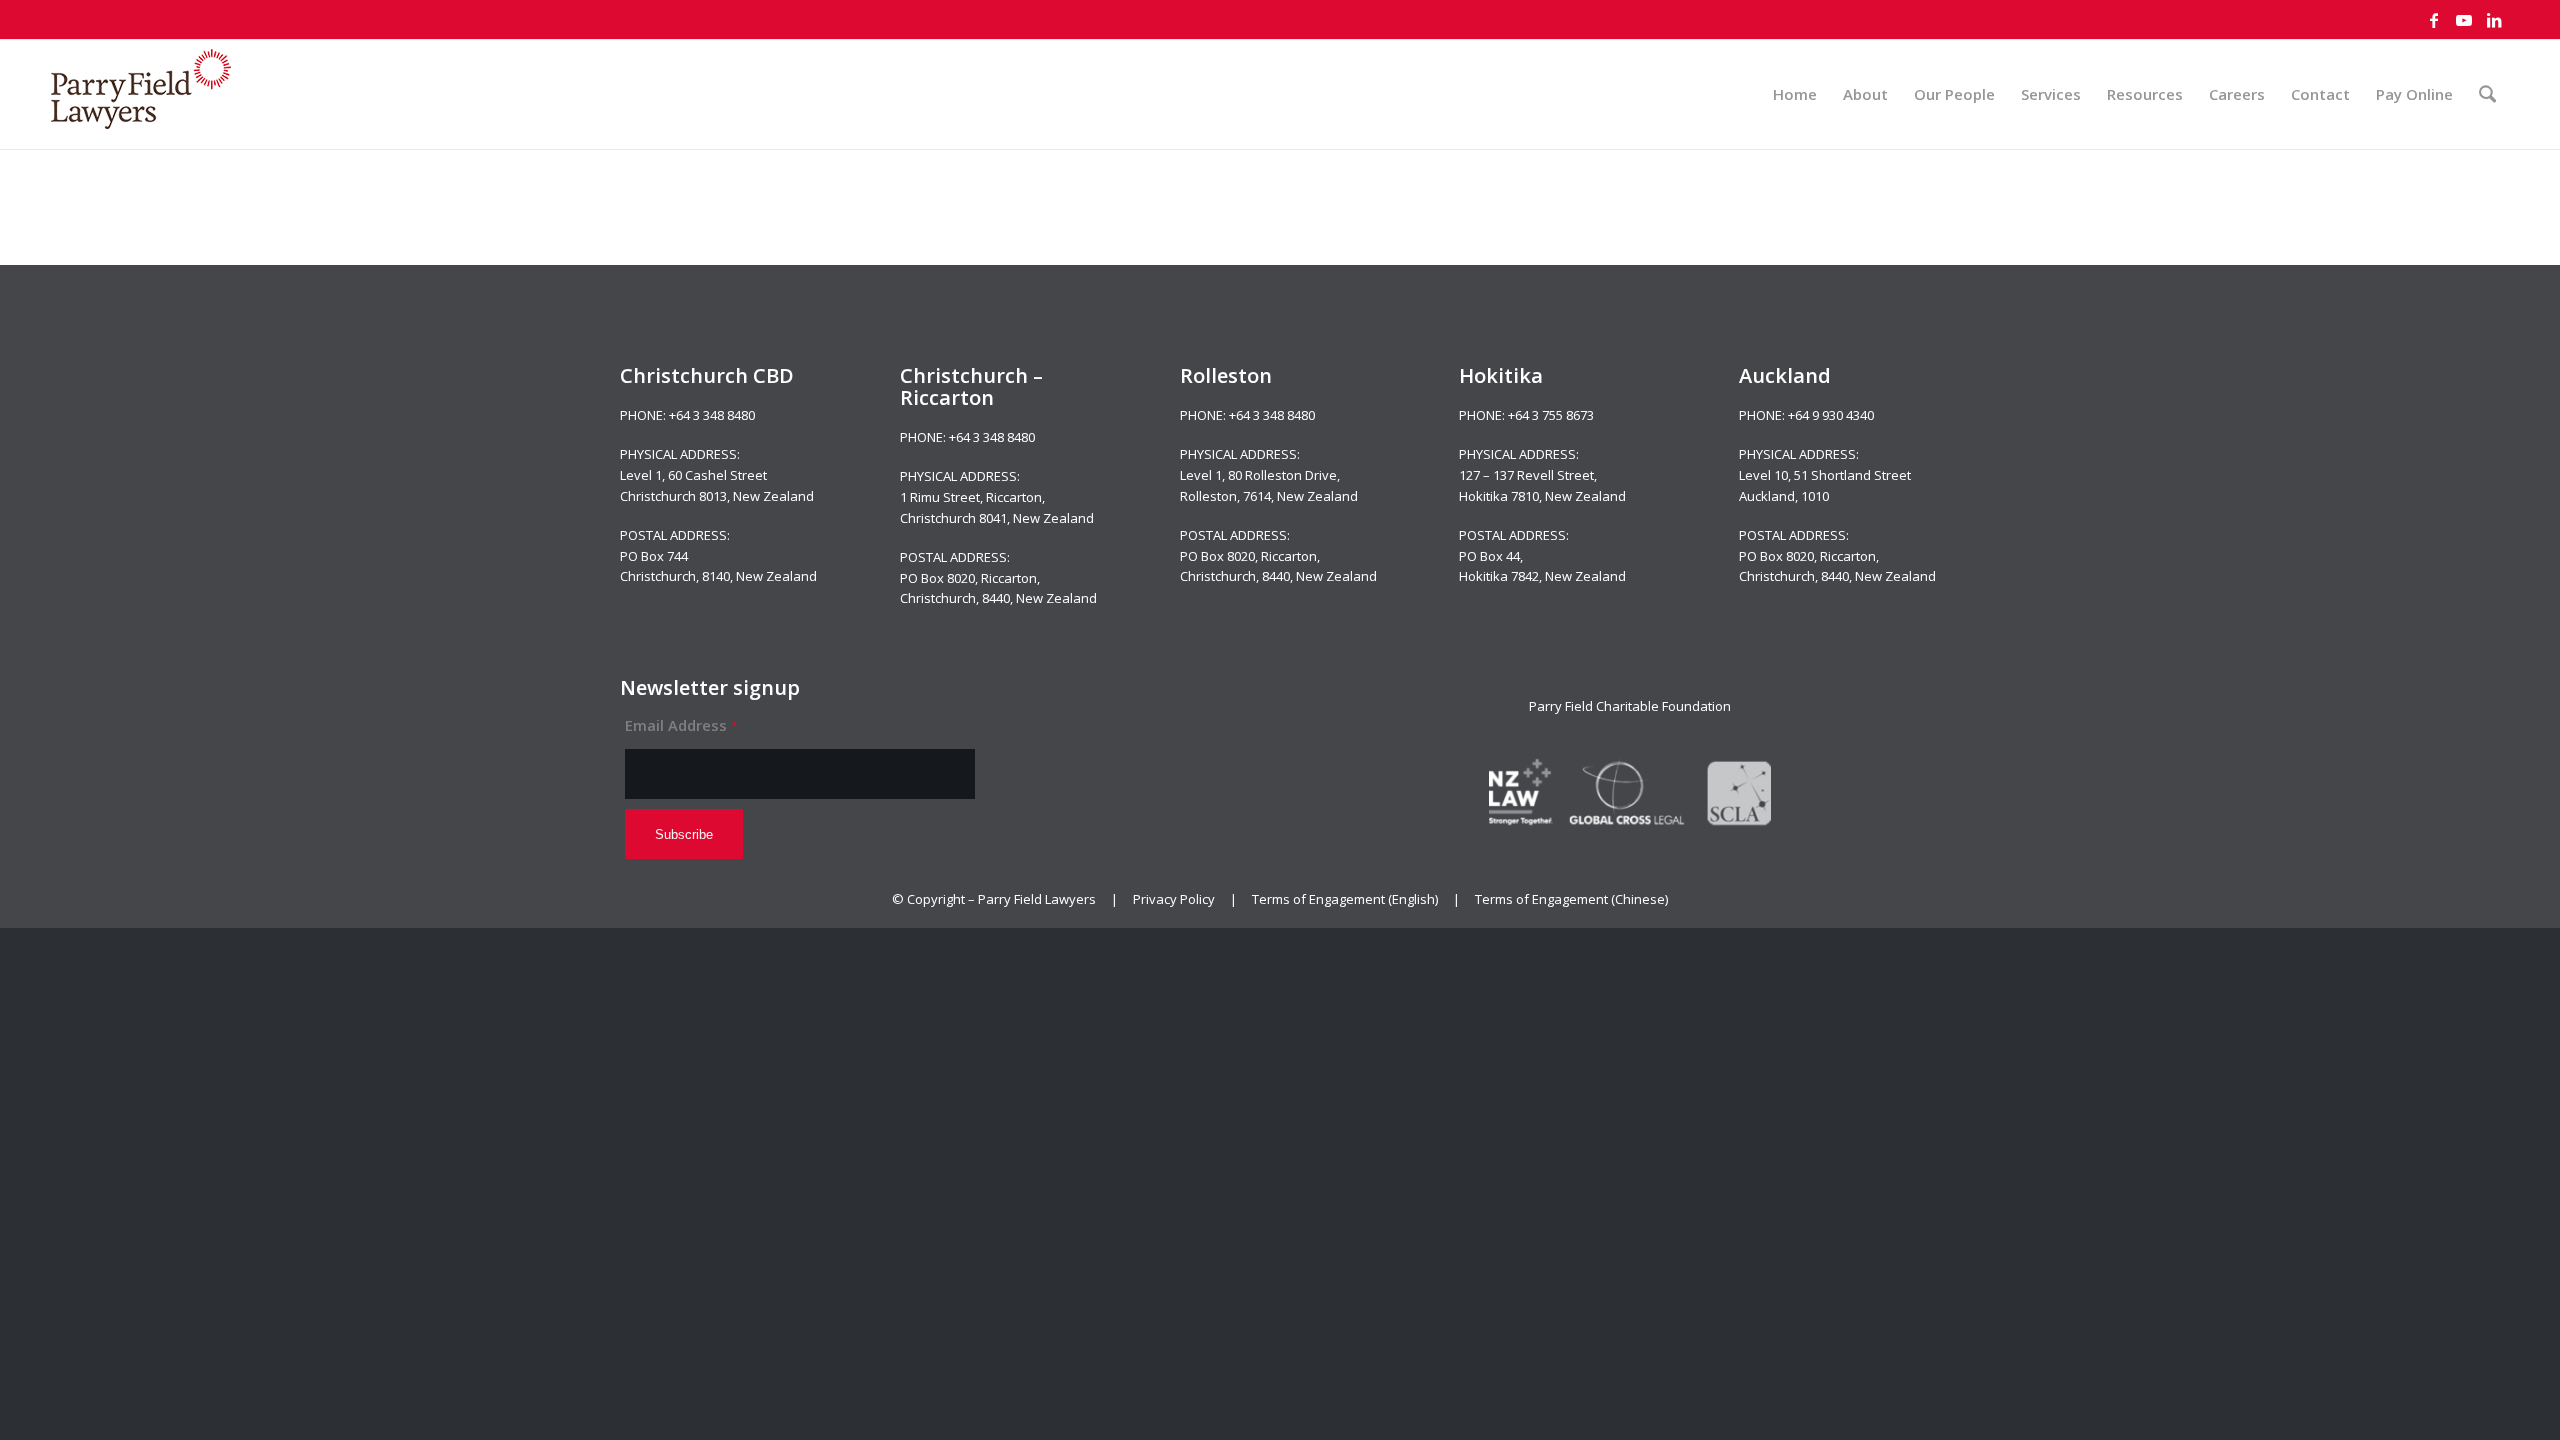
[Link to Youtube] (2464, 20)
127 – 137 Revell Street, (1528, 475)
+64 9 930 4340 (1831, 415)
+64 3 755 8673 (1551, 415)
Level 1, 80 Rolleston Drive (1258, 475)
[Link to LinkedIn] (2494, 20)
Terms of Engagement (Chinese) (1571, 899)
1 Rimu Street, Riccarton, (972, 497)
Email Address (681, 725)
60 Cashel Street (717, 475)
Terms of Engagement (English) (1345, 899)
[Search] (2487, 94)
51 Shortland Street (1852, 475)
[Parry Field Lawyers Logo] (141, 94)
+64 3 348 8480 (712, 415)
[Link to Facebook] (2434, 20)
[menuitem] (1795, 94)
